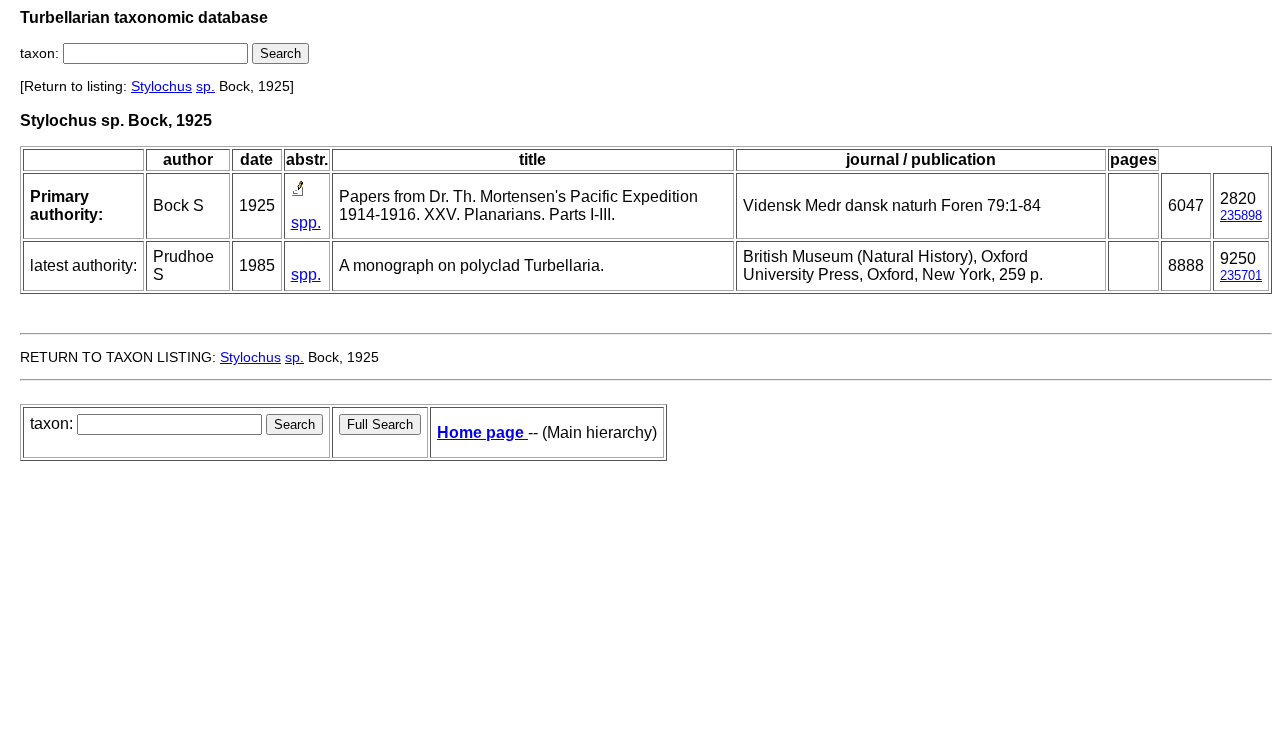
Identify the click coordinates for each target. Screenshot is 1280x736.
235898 (1241, 215)
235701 (1241, 275)
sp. (205, 86)
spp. (306, 222)
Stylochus (161, 86)
